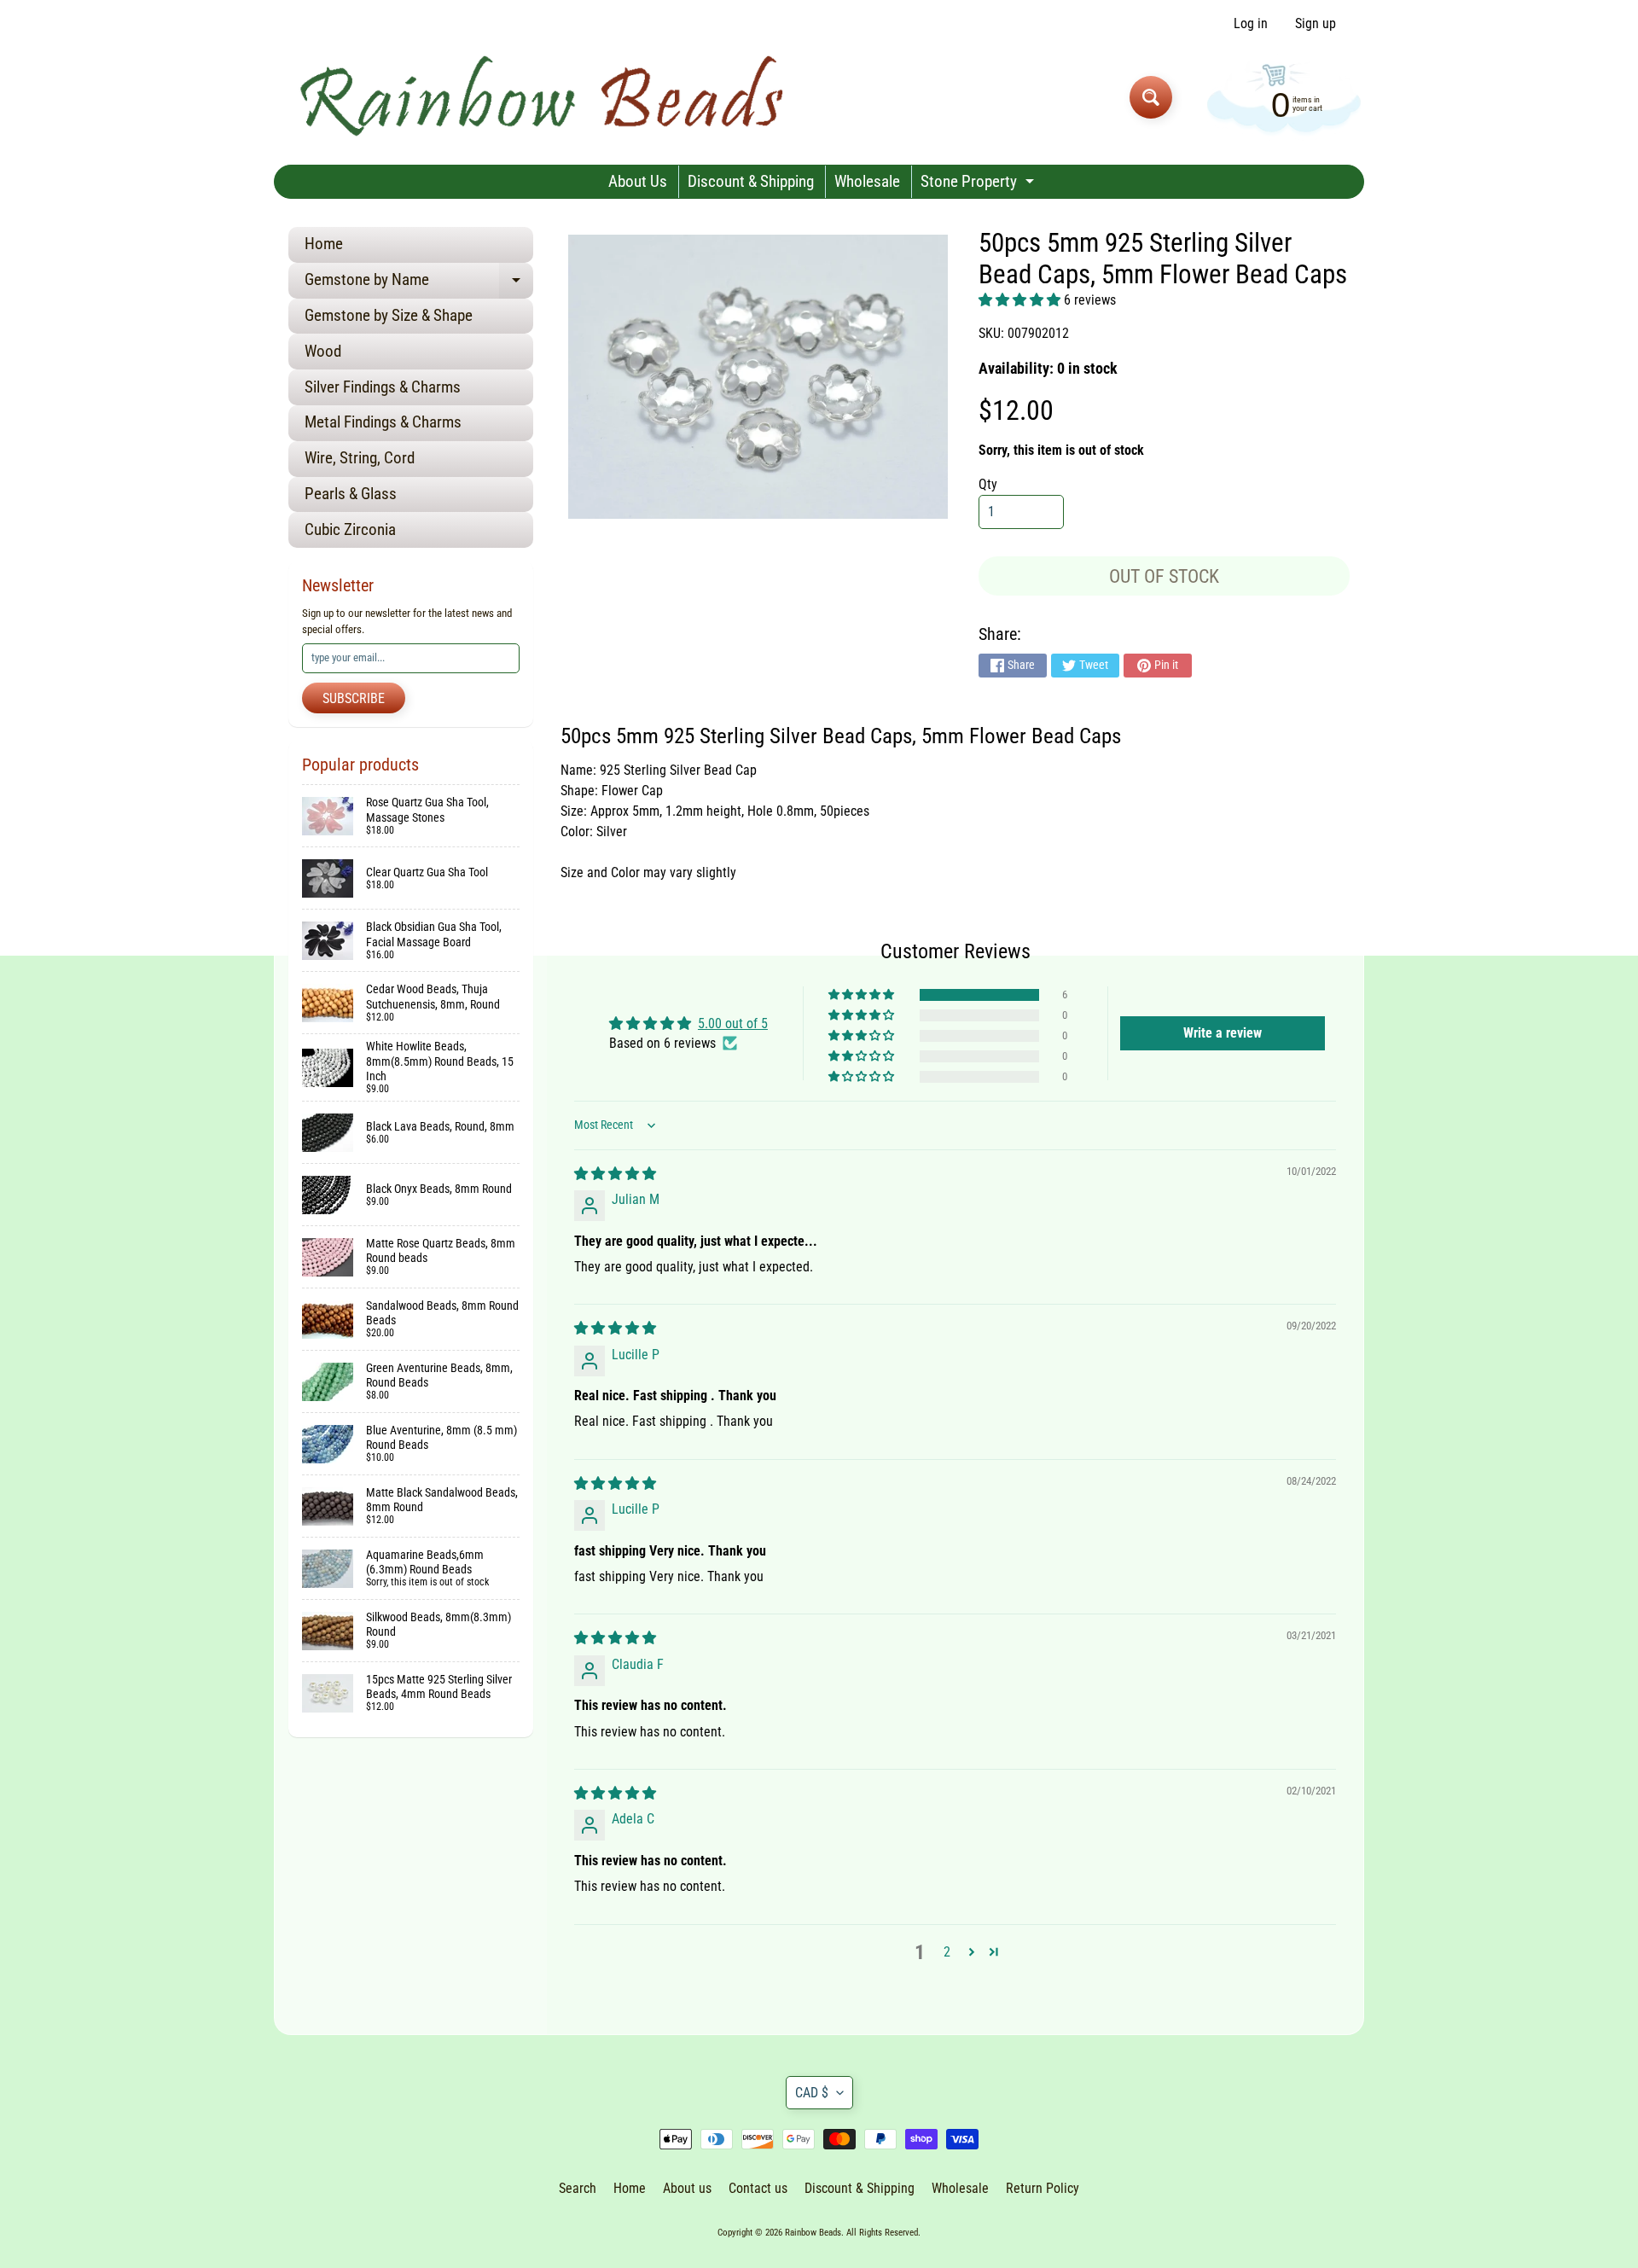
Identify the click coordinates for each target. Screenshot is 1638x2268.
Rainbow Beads (813, 2233)
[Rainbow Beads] (545, 97)
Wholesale (867, 181)
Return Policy (1043, 2188)
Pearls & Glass (351, 494)
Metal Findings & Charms (383, 422)
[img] (615, 1174)
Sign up (1316, 24)
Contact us (758, 2188)
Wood (323, 351)
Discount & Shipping (751, 181)
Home (324, 244)
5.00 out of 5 (733, 1024)
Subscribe (354, 698)
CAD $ (812, 2093)
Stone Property (979, 185)
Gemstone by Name (419, 284)
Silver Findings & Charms (383, 387)
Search (578, 2188)
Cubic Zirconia (350, 529)
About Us (638, 181)
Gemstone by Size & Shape (389, 315)
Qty (988, 484)
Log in (1251, 24)
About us (687, 2188)
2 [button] (947, 1952)
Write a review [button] (1223, 1033)
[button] (1021, 300)
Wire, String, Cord (360, 458)
